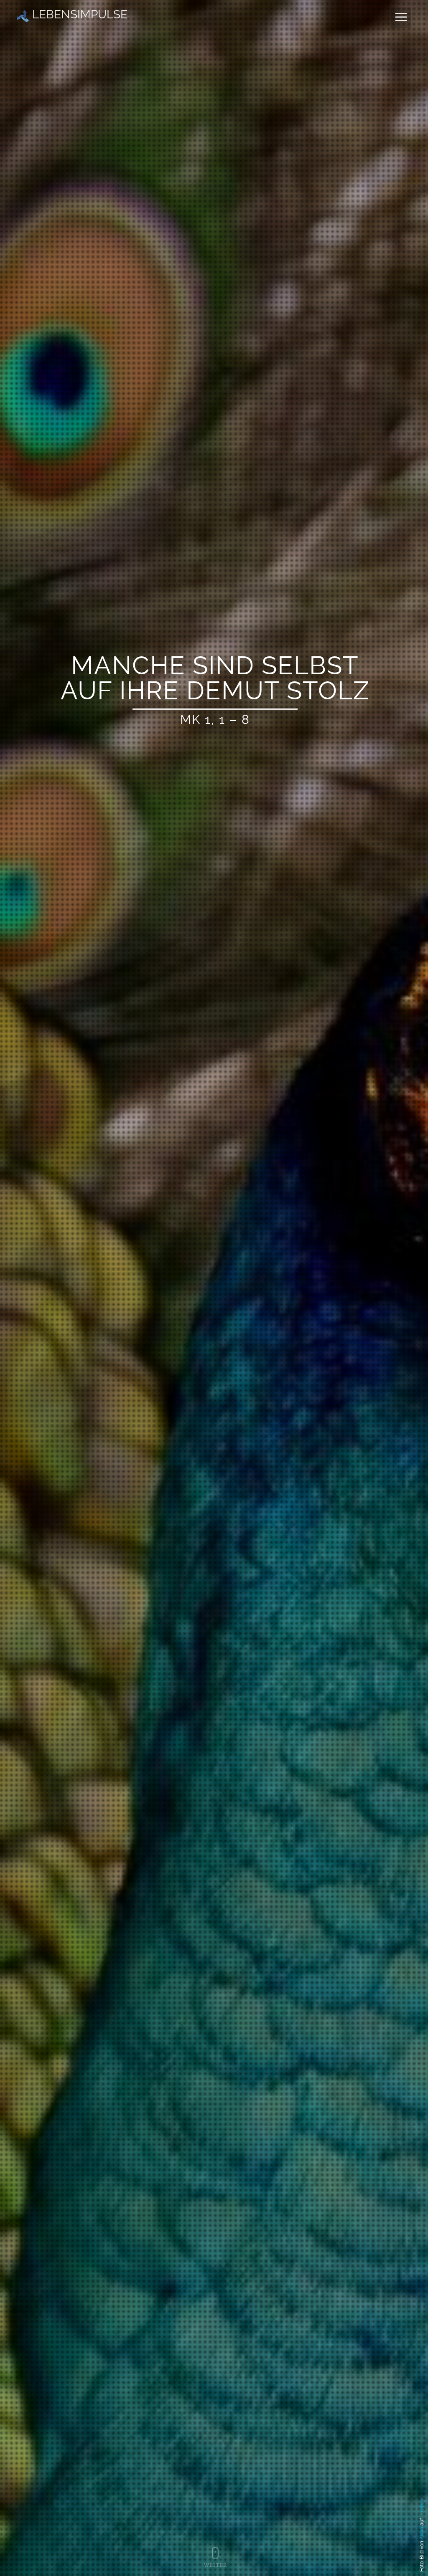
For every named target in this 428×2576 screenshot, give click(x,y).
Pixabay (422, 2508)
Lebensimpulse (78, 14)
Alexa (422, 2533)
